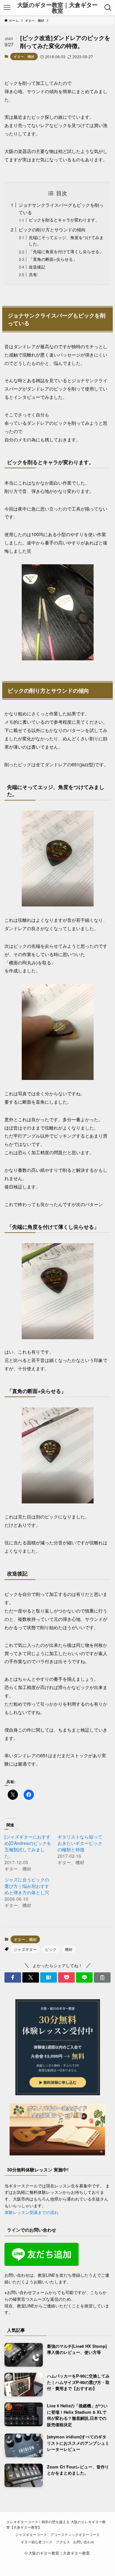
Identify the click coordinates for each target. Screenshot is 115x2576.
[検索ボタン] (108, 8)
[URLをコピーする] (102, 1977)
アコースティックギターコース (75, 2535)
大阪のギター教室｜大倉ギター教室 (57, 8)
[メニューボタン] (7, 8)
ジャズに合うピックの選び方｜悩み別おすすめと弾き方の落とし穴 (27, 1886)
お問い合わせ (84, 2542)
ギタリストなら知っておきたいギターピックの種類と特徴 (80, 1843)
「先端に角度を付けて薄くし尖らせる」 (66, 251)
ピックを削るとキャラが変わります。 (64, 220)
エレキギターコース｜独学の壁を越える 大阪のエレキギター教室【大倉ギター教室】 (56, 2524)
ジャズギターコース (31, 2535)
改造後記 (37, 267)
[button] (13, 1977)
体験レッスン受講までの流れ (31, 2212)
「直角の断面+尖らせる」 (53, 259)
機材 (69, 1949)
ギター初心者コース (37, 2542)
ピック (51, 1949)
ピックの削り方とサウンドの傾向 (52, 229)
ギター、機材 (24, 56)
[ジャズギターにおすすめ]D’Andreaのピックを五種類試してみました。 (28, 1846)
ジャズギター (25, 1949)
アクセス (63, 2542)
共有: (34, 274)
